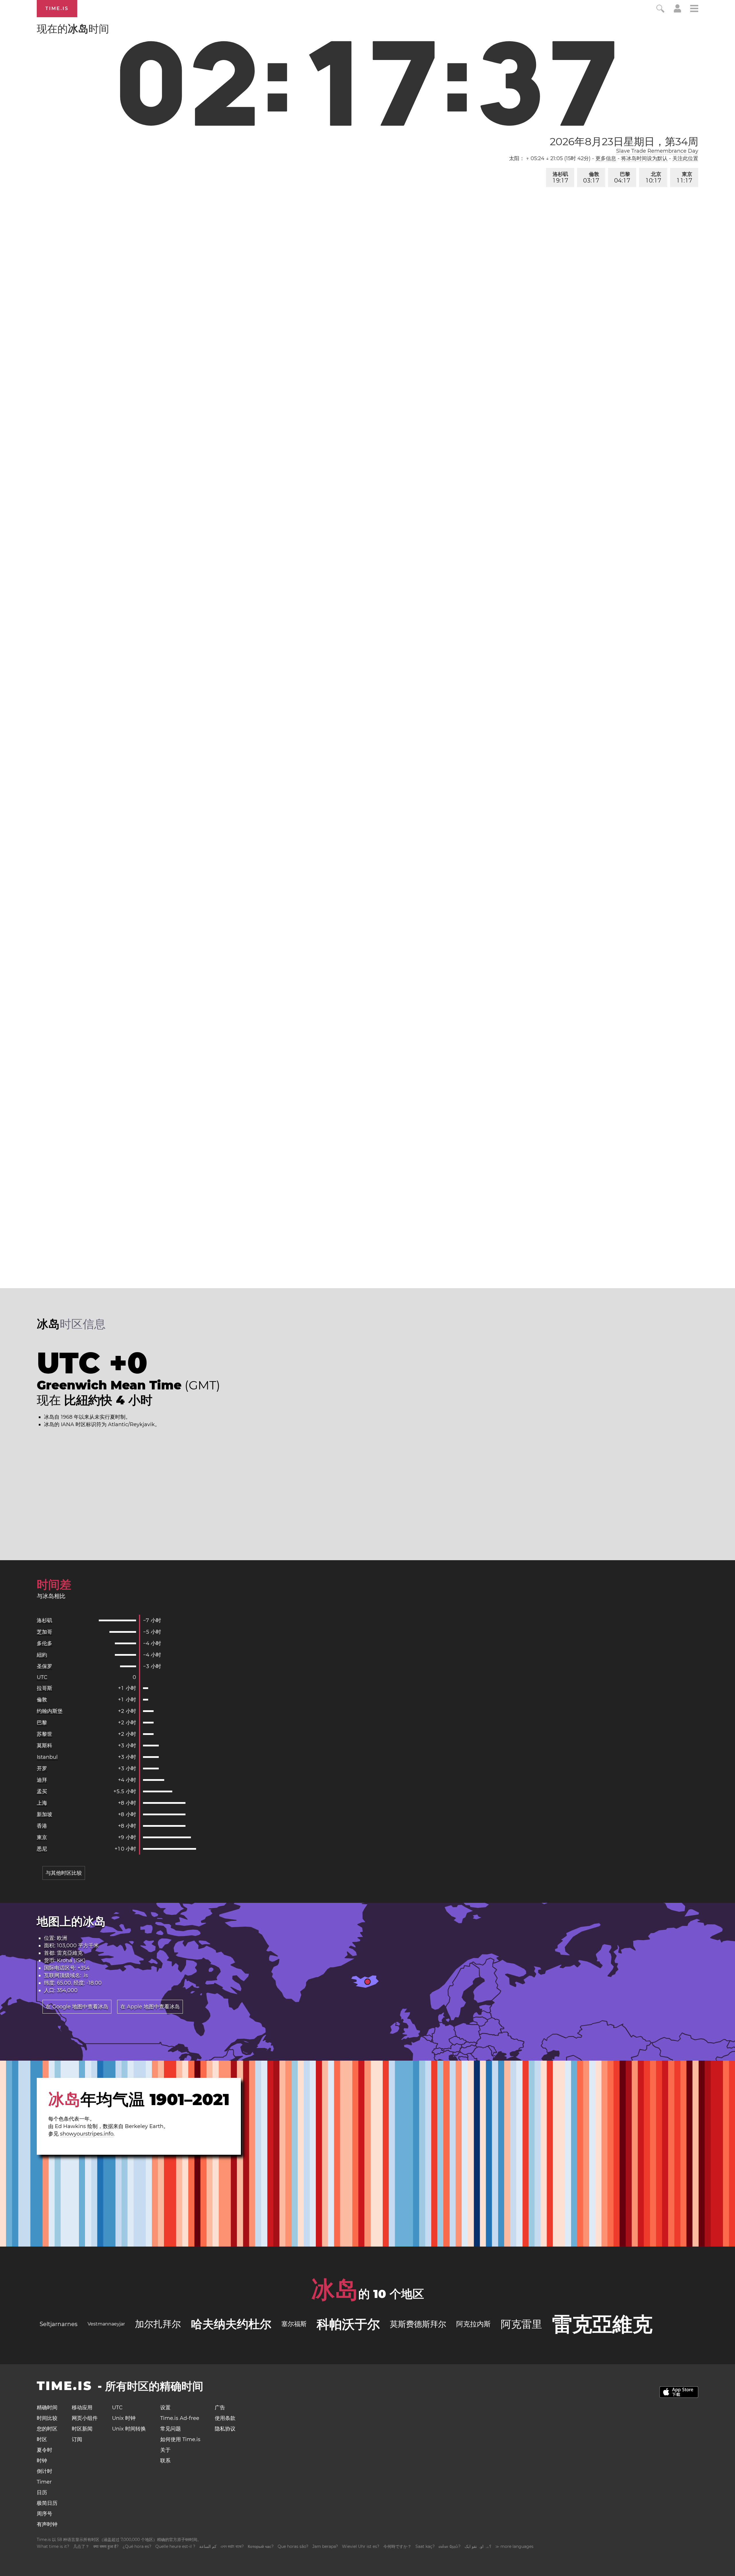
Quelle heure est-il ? (175, 2546)
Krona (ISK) (71, 1960)
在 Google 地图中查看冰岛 (77, 2007)
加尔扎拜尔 (158, 2324)
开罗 (42, 1769)
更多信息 (606, 158)
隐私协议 (225, 2429)
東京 (685, 177)
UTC (42, 1677)
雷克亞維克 (70, 1953)
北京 (654, 177)
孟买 (42, 1791)
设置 (165, 2408)
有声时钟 (47, 2524)
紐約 (42, 1655)
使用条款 (225, 2418)
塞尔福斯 (294, 2324)
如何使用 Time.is (180, 2439)
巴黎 (622, 177)
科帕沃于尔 (348, 2324)
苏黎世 (45, 1734)
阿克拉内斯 (473, 2324)
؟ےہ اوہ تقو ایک (478, 2546)
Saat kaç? (425, 2546)
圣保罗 (45, 1666)
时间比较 (47, 2418)
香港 (42, 1826)
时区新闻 (82, 2429)
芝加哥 (45, 1632)
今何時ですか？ (397, 2546)
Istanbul (47, 1757)
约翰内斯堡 (50, 1711)
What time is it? (53, 2546)
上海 (42, 1803)
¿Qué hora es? (137, 2546)
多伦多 (45, 1643)
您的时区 (47, 2429)
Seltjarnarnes (59, 2324)
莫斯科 (45, 1746)
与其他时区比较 (64, 1873)
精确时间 (47, 2408)
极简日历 (47, 2503)
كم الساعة (208, 2546)
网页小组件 (85, 2418)
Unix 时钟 (124, 2418)
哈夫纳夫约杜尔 (231, 2324)
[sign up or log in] (677, 11)
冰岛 (335, 2290)
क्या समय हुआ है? (106, 2546)
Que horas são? (293, 2546)
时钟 (42, 2461)
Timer (44, 2482)
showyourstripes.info (87, 2134)
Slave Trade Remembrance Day (657, 151)
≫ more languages (514, 2546)
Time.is (57, 8)
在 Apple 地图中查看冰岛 (150, 2007)
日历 (42, 2492)
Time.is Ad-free (180, 2418)
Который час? (261, 2546)
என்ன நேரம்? (450, 2546)
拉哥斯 (45, 1688)
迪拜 (42, 1780)
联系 (165, 2461)
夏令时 (45, 2450)
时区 (42, 2439)
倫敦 (591, 177)
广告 (220, 2408)
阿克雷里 (521, 2324)
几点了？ (81, 2546)
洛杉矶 (560, 177)
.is (85, 1975)
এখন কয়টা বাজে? (232, 2546)
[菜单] (694, 9)
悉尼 (42, 1849)
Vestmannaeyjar (106, 2324)
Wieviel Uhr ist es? (361, 2546)
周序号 (45, 2514)
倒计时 (45, 2471)
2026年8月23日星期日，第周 (624, 141)
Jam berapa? (325, 2546)
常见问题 (171, 2429)
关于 (165, 2450)
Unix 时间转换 (129, 2429)
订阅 (77, 2439)
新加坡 (45, 1814)
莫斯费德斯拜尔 (418, 2324)
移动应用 (82, 2408)
